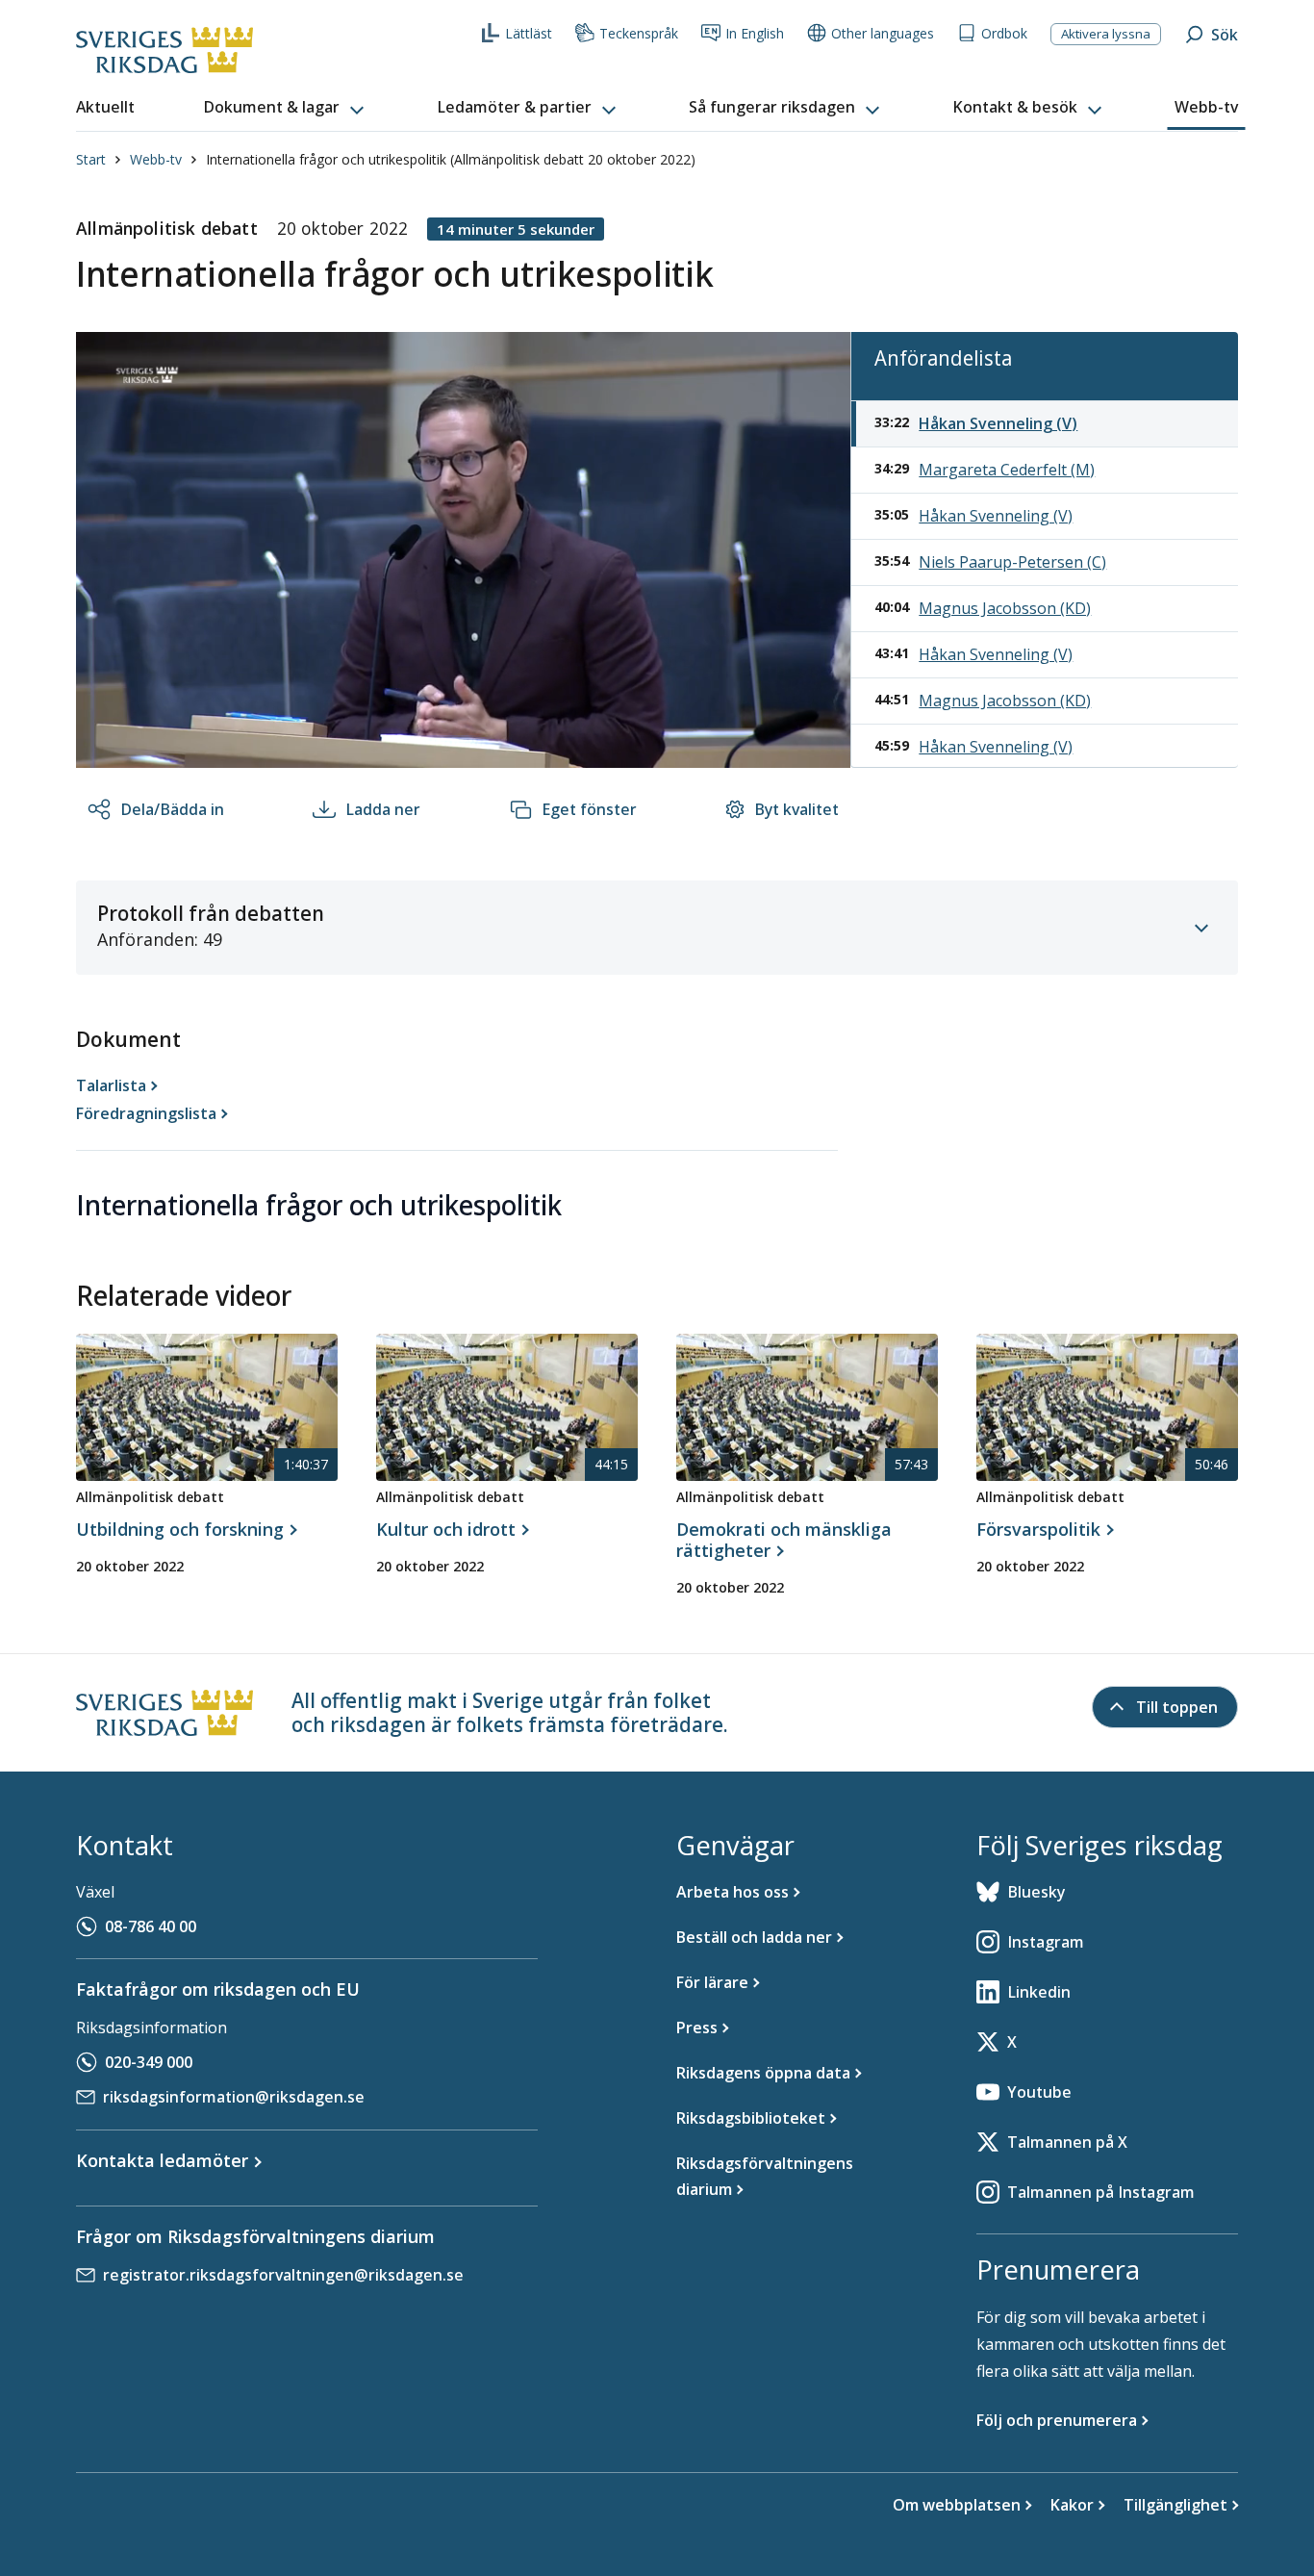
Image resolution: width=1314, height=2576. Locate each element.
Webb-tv (156, 159)
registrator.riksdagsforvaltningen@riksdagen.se (283, 2275)
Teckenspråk (639, 33)
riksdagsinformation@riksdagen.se (234, 2097)
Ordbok (1004, 33)
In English (755, 33)
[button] (286, 108)
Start (91, 159)
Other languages (883, 33)
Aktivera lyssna (1106, 34)
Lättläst (529, 33)
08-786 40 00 (151, 1926)
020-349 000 (149, 2062)
